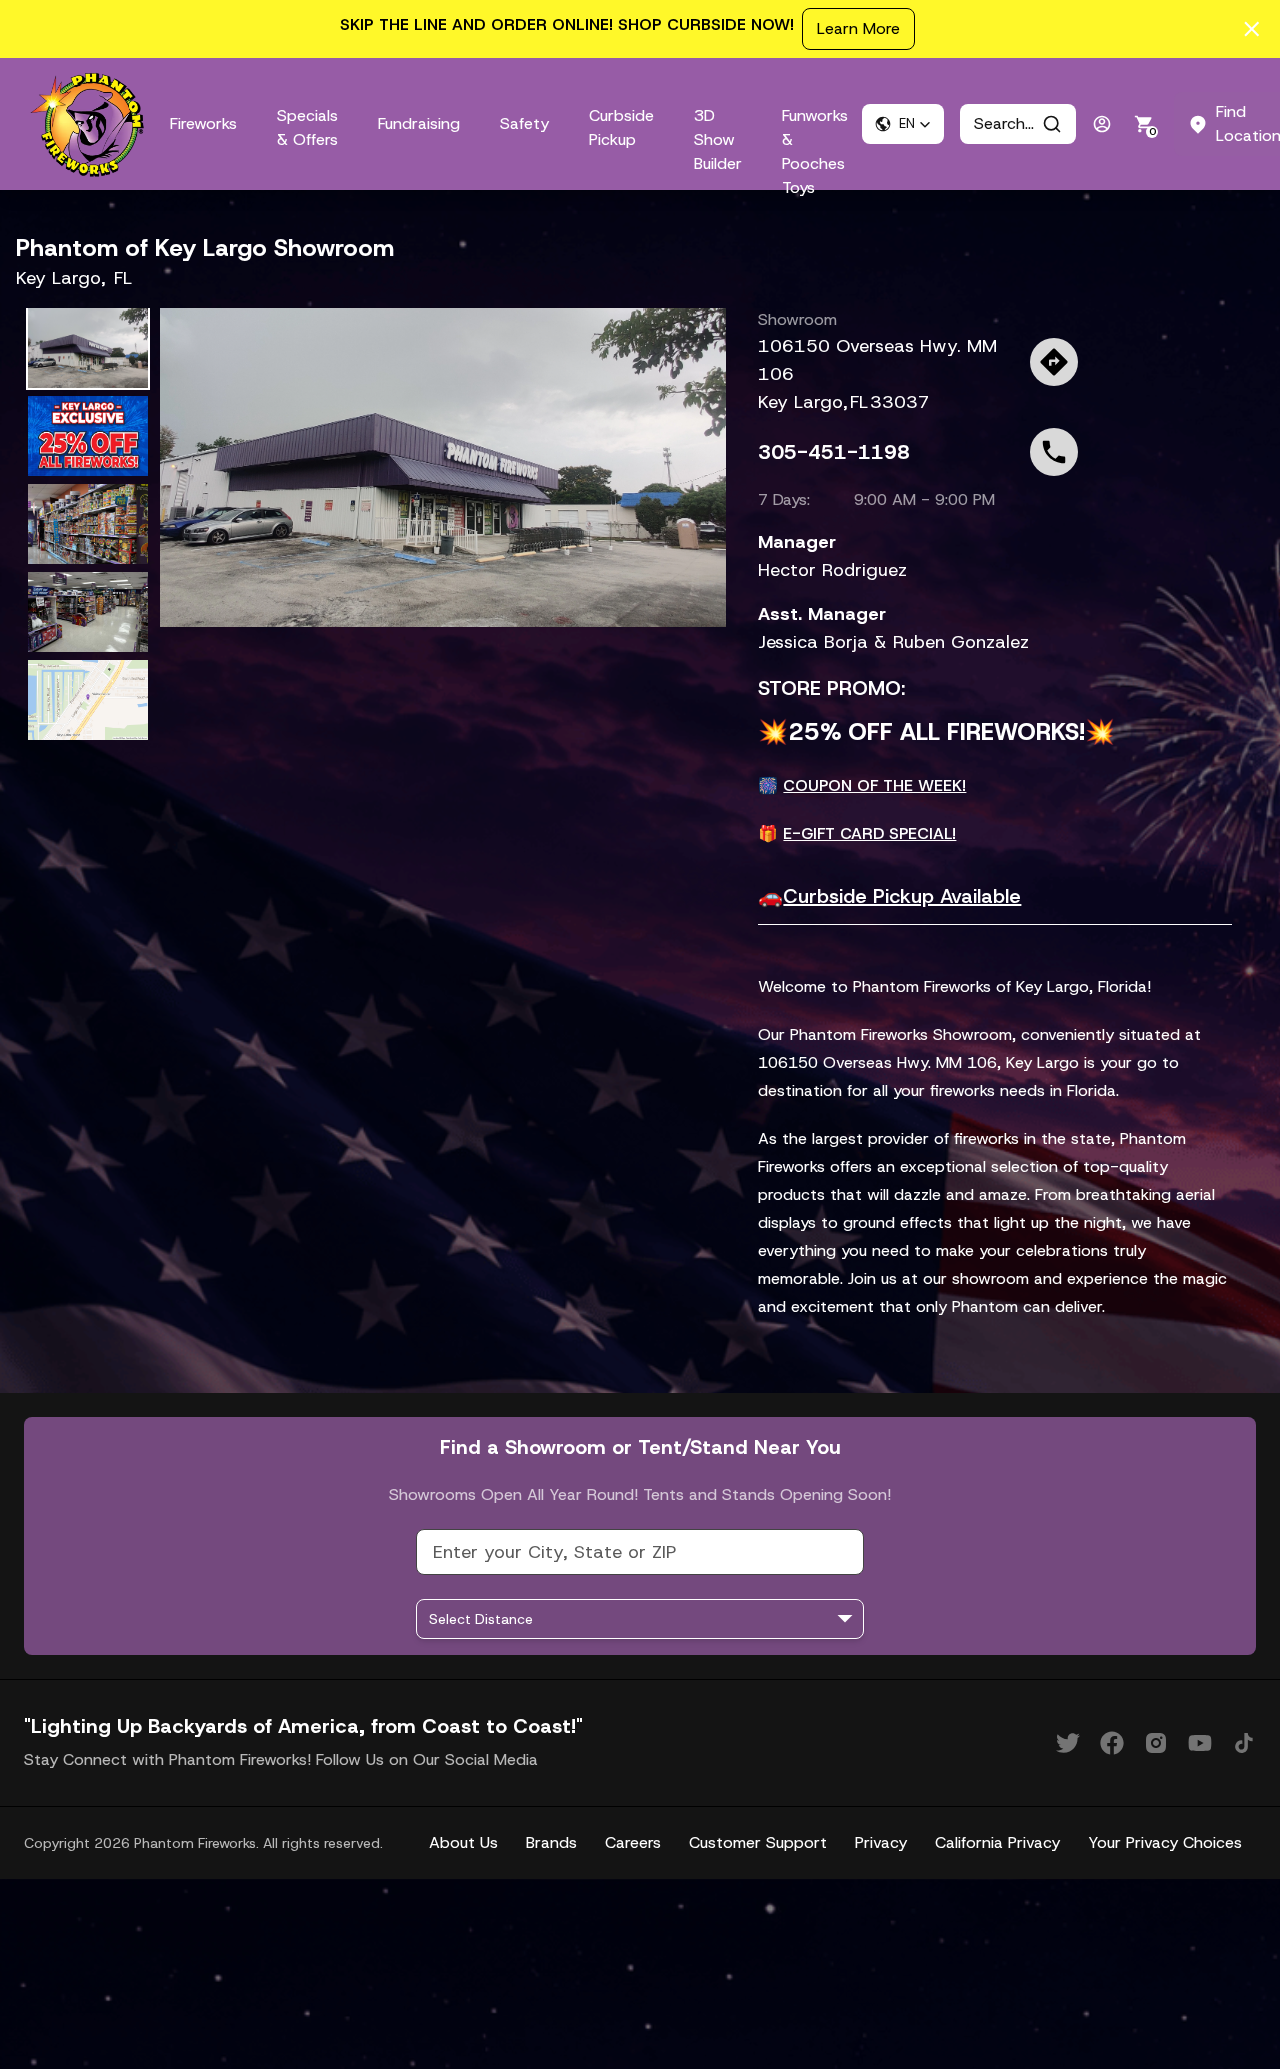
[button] (903, 124)
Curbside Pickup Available (902, 896)
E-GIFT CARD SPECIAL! (869, 833)
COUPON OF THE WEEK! (874, 785)
